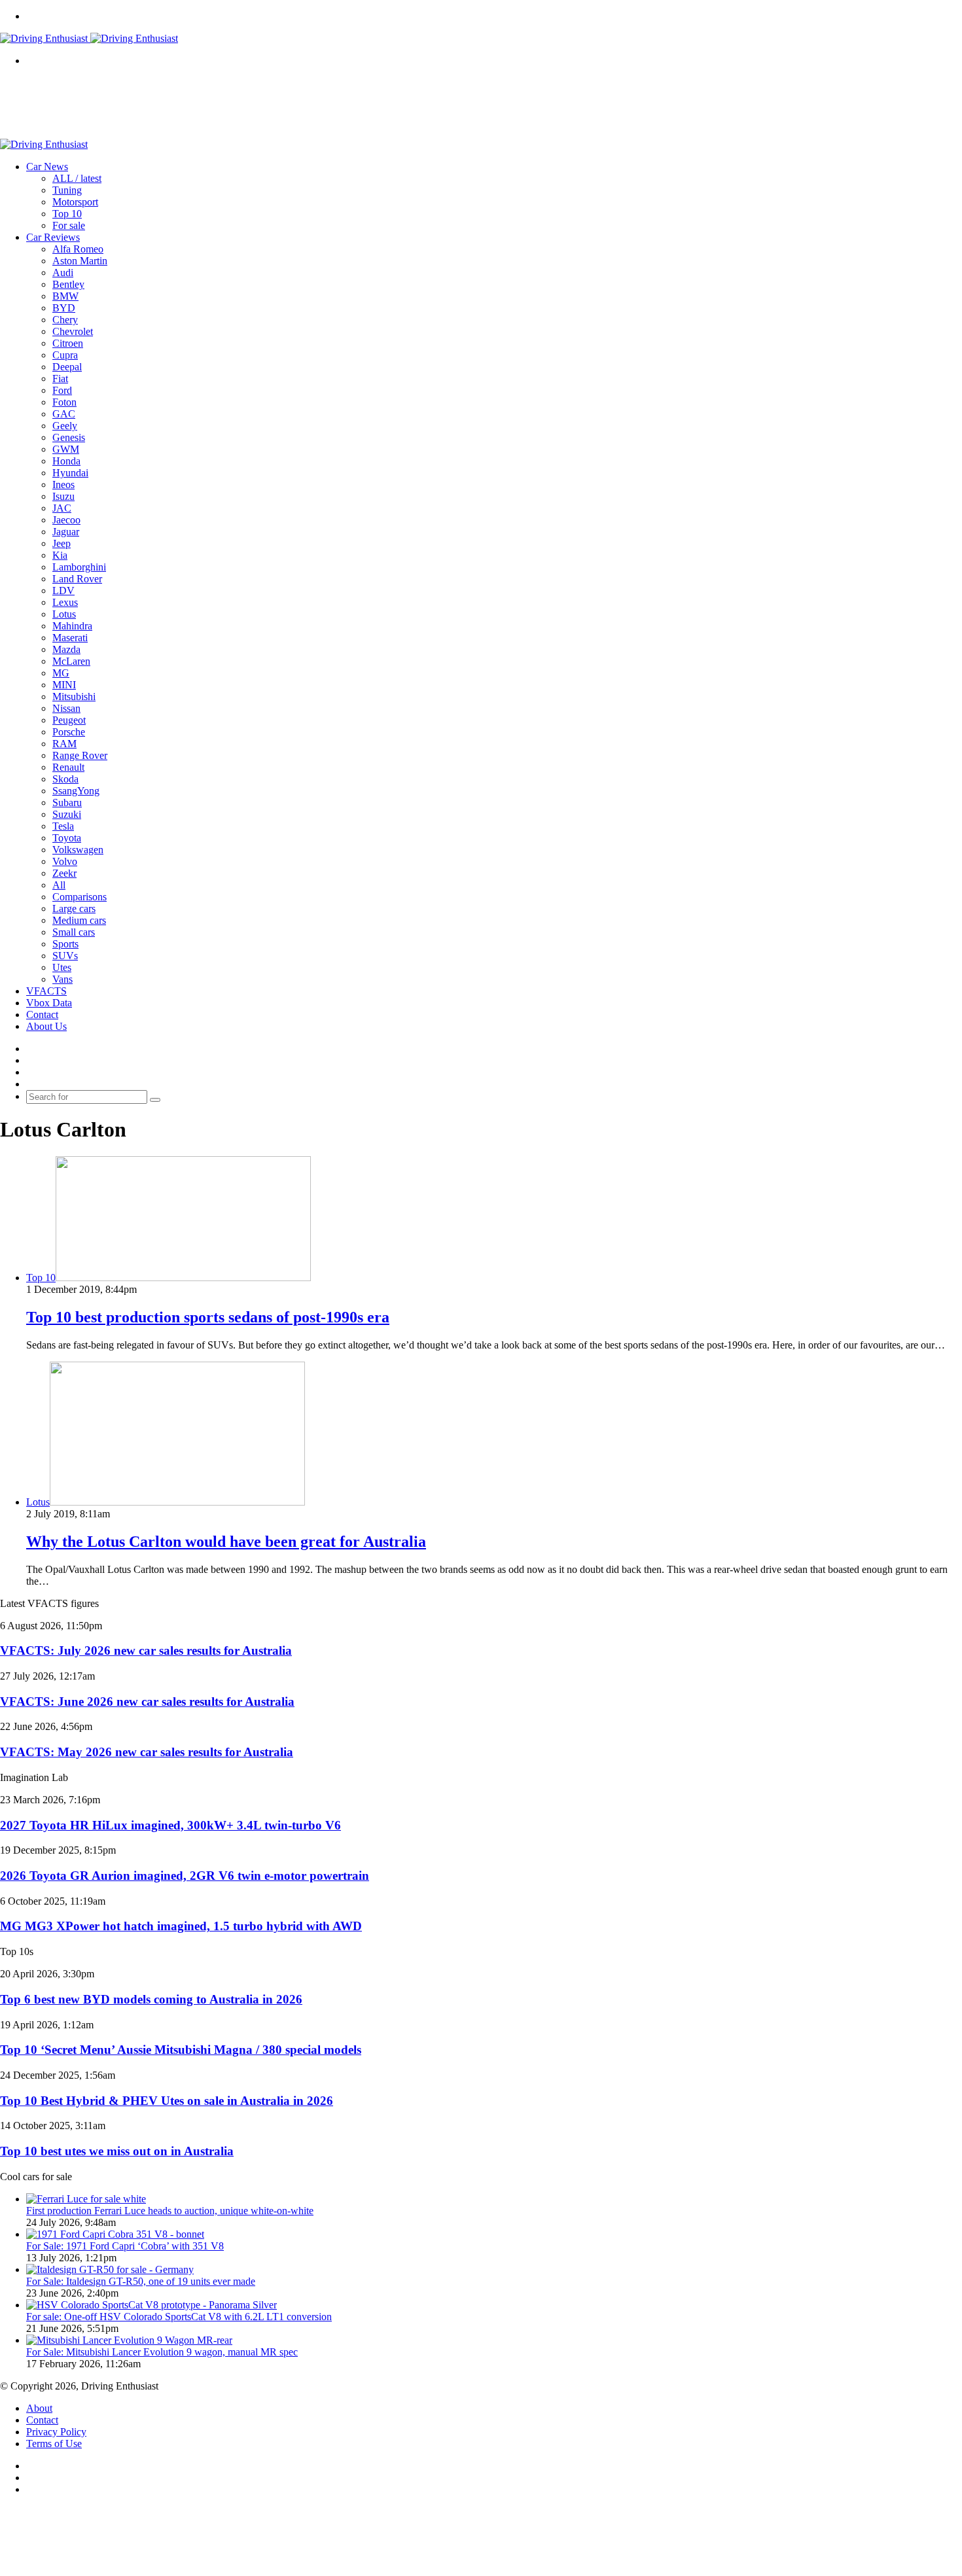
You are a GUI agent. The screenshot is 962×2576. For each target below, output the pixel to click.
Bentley (68, 284)
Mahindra (72, 626)
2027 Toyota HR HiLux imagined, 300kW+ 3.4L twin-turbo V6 (170, 1825)
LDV (63, 591)
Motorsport (75, 202)
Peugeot (69, 720)
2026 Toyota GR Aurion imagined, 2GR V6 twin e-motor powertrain (185, 1876)
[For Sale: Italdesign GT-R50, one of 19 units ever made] (110, 2269)
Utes (62, 967)
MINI (64, 685)
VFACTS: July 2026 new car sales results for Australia (146, 1650)
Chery (65, 320)
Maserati (70, 638)
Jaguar (66, 532)
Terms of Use (54, 2444)
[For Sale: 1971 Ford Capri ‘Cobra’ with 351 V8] (115, 2234)
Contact (42, 1015)
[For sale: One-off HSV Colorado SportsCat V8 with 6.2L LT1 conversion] (151, 2305)
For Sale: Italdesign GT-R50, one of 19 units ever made (141, 2281)
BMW (65, 296)
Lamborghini (79, 567)
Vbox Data (49, 1003)
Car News (47, 167)
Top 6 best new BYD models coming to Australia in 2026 (151, 1999)
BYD (64, 308)
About (39, 2408)
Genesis (69, 437)
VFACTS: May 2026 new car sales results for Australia (147, 1752)
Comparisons (80, 897)
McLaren (71, 661)
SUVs (65, 956)
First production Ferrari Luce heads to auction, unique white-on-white (170, 2211)
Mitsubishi (74, 697)
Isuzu (63, 496)
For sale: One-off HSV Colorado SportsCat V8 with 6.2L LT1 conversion (179, 2317)
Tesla (63, 826)
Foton (64, 402)
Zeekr (64, 873)
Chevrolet (73, 331)
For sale (69, 225)
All (59, 885)
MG (61, 673)
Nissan (66, 708)
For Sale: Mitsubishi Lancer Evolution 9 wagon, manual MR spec (162, 2352)
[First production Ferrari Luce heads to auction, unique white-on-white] (86, 2199)
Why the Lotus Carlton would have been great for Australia (226, 1542)
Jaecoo (66, 520)
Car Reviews (53, 237)
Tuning (67, 190)
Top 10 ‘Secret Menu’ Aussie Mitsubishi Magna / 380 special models (181, 2050)
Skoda (65, 779)
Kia (60, 555)
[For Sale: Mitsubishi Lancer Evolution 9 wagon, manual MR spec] (129, 2340)
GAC (64, 414)
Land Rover (77, 579)
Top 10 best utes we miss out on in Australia (117, 2151)
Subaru (67, 803)
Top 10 (67, 214)
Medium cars (79, 920)
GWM (66, 449)
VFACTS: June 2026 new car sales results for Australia (147, 1702)
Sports (65, 944)
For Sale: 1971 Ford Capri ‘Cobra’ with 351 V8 (125, 2246)
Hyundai (70, 473)
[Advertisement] (238, 107)
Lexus (65, 602)
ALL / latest (77, 178)
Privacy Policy (56, 2432)
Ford (62, 390)
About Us (46, 1026)
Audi (63, 273)
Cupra (65, 355)
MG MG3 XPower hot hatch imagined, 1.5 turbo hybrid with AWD (181, 1926)
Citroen (68, 343)
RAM (64, 744)
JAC (62, 508)
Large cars (74, 909)
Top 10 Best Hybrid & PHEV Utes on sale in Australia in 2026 (167, 2101)
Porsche (69, 732)
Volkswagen (78, 850)
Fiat (60, 379)
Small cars (74, 932)
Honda (66, 461)
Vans (62, 979)
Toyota (67, 838)
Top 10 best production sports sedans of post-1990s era (208, 1317)
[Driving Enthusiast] (89, 38)
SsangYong (76, 791)
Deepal (67, 367)
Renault (68, 767)
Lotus (64, 614)
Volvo (65, 861)
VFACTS (46, 991)
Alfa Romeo (78, 249)
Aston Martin (80, 261)
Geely (65, 426)
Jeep (62, 543)
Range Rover (80, 755)
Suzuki (67, 814)
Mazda (66, 649)
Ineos (63, 485)
